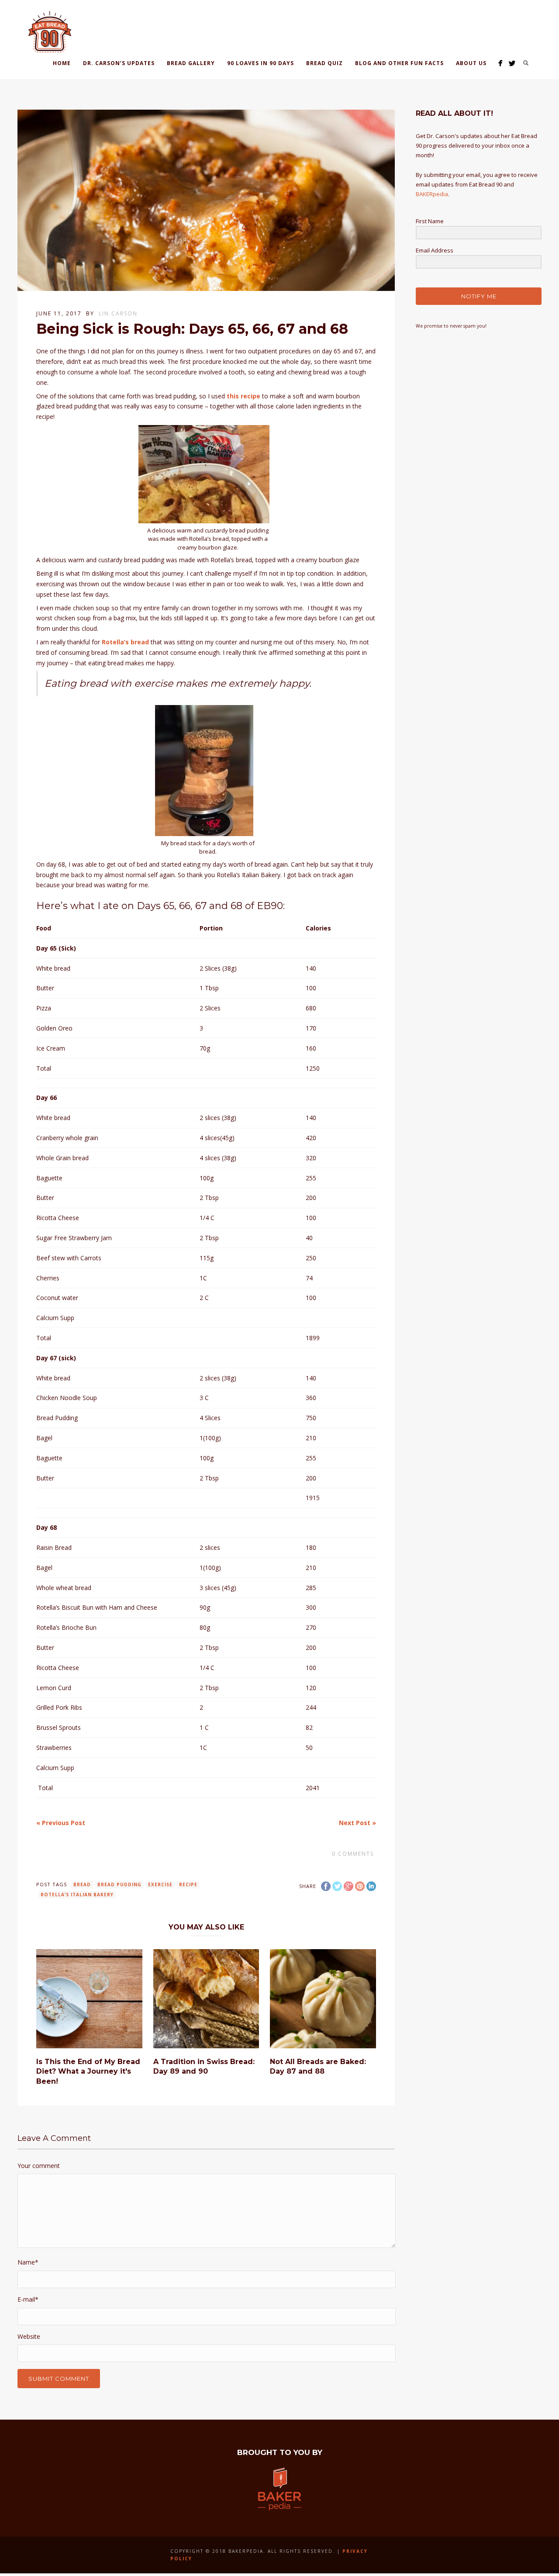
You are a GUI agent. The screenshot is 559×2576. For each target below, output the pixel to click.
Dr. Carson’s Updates (119, 63)
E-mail (28, 2299)
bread (82, 1884)
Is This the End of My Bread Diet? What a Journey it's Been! (88, 2071)
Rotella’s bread (125, 642)
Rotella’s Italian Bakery (77, 1895)
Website (29, 2336)
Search (526, 63)
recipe (188, 1884)
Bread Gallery (191, 63)
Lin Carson (118, 313)
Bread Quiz (324, 63)
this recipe (243, 396)
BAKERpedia (432, 194)
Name (28, 2262)
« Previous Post (61, 1823)
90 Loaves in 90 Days (261, 63)
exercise (160, 1884)
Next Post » (357, 1823)
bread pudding (119, 1884)
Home (62, 63)
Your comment (39, 2166)
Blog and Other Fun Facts (399, 63)
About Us (471, 63)
